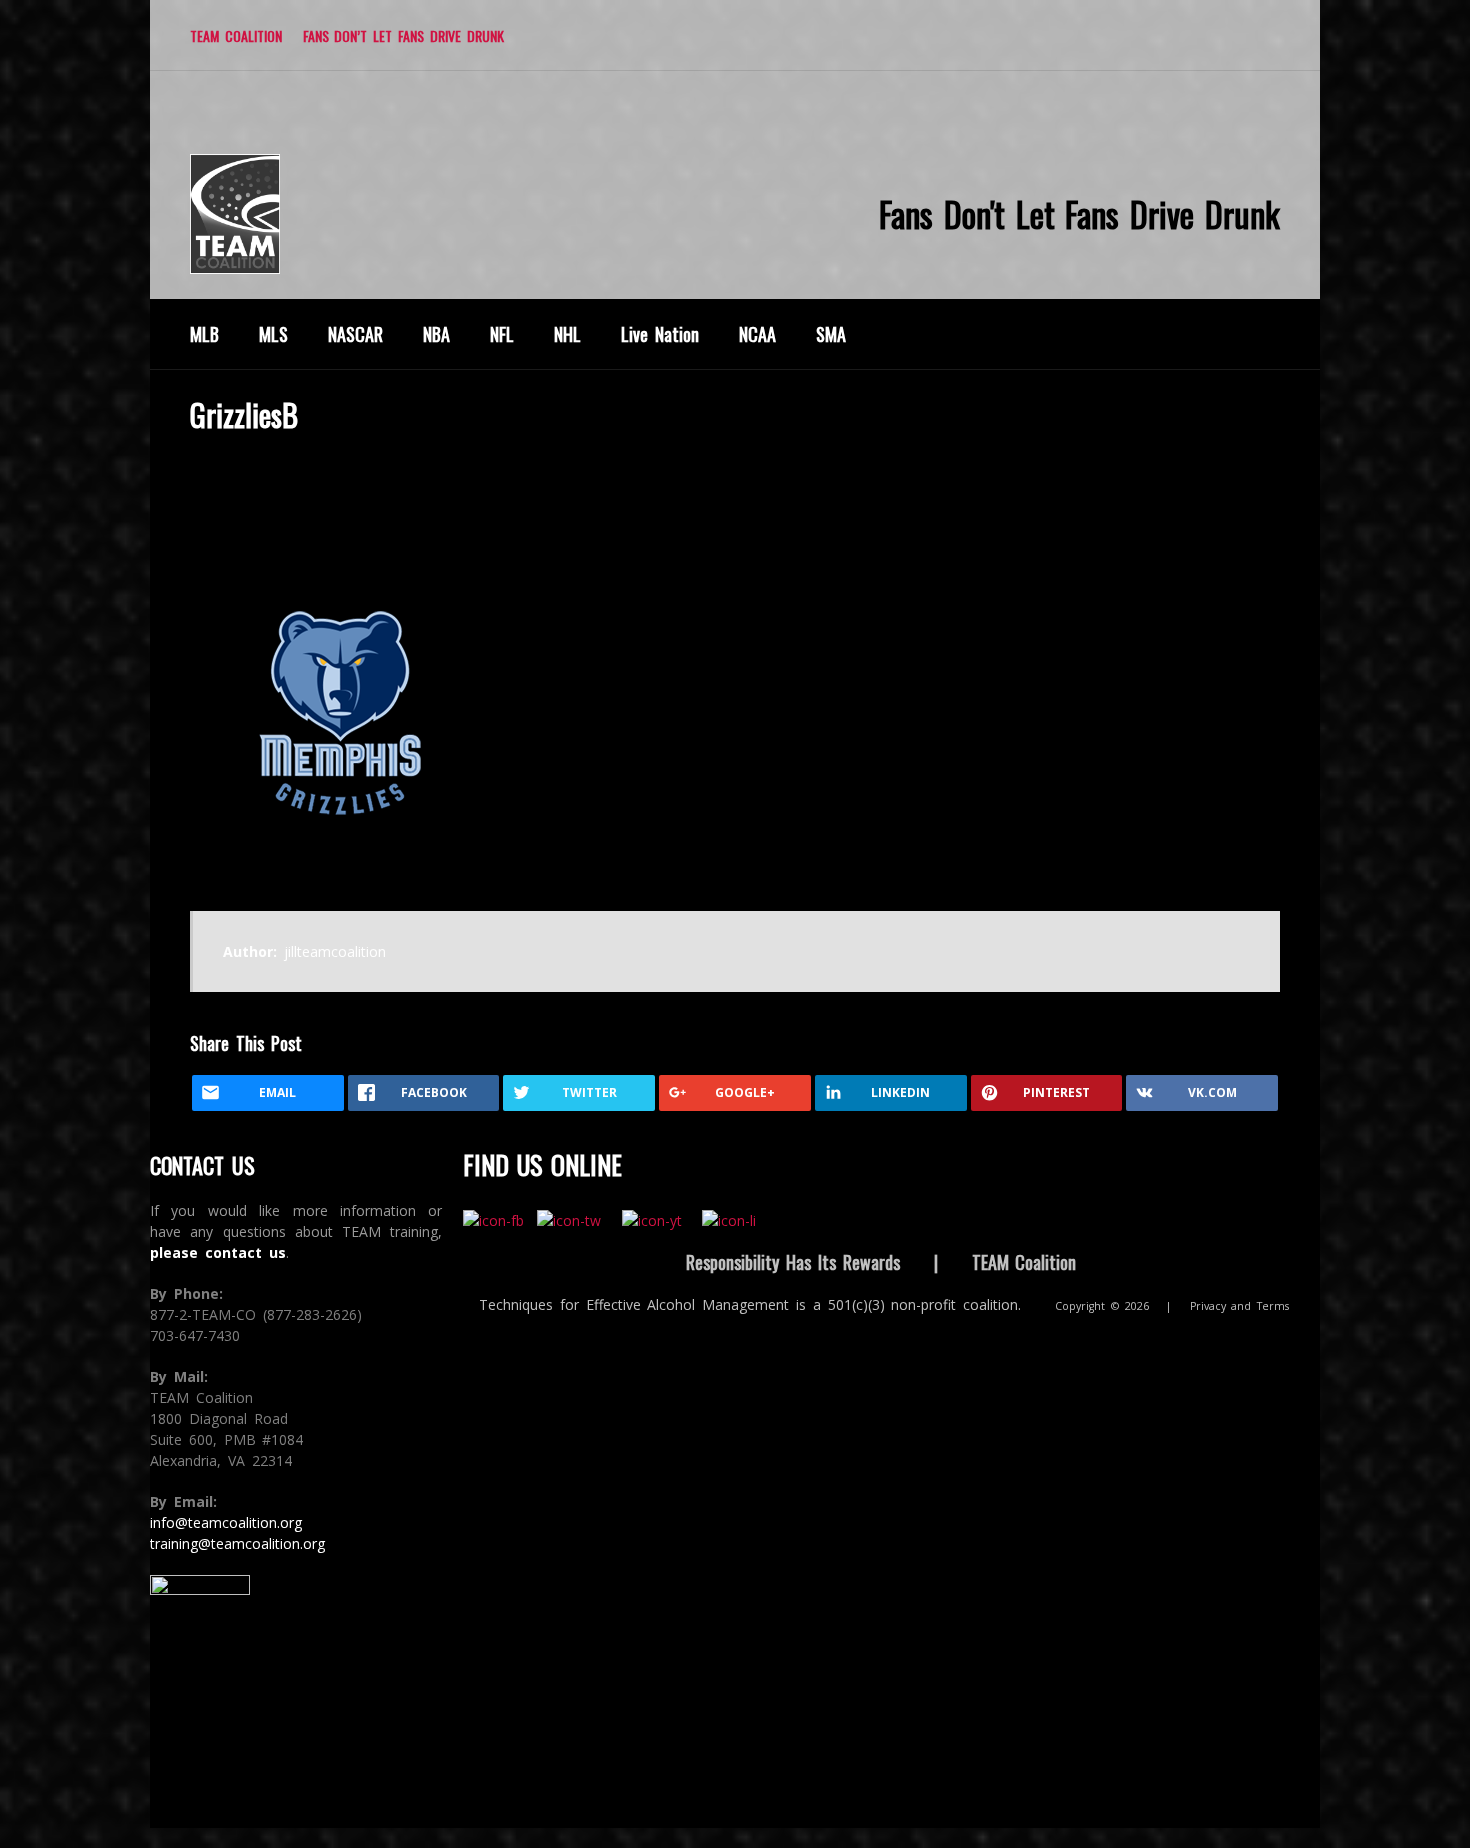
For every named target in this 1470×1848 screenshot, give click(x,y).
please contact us (218, 1252)
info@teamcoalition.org (226, 1522)
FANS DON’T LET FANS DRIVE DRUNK (403, 35)
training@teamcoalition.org (237, 1543)
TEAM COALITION (236, 35)
